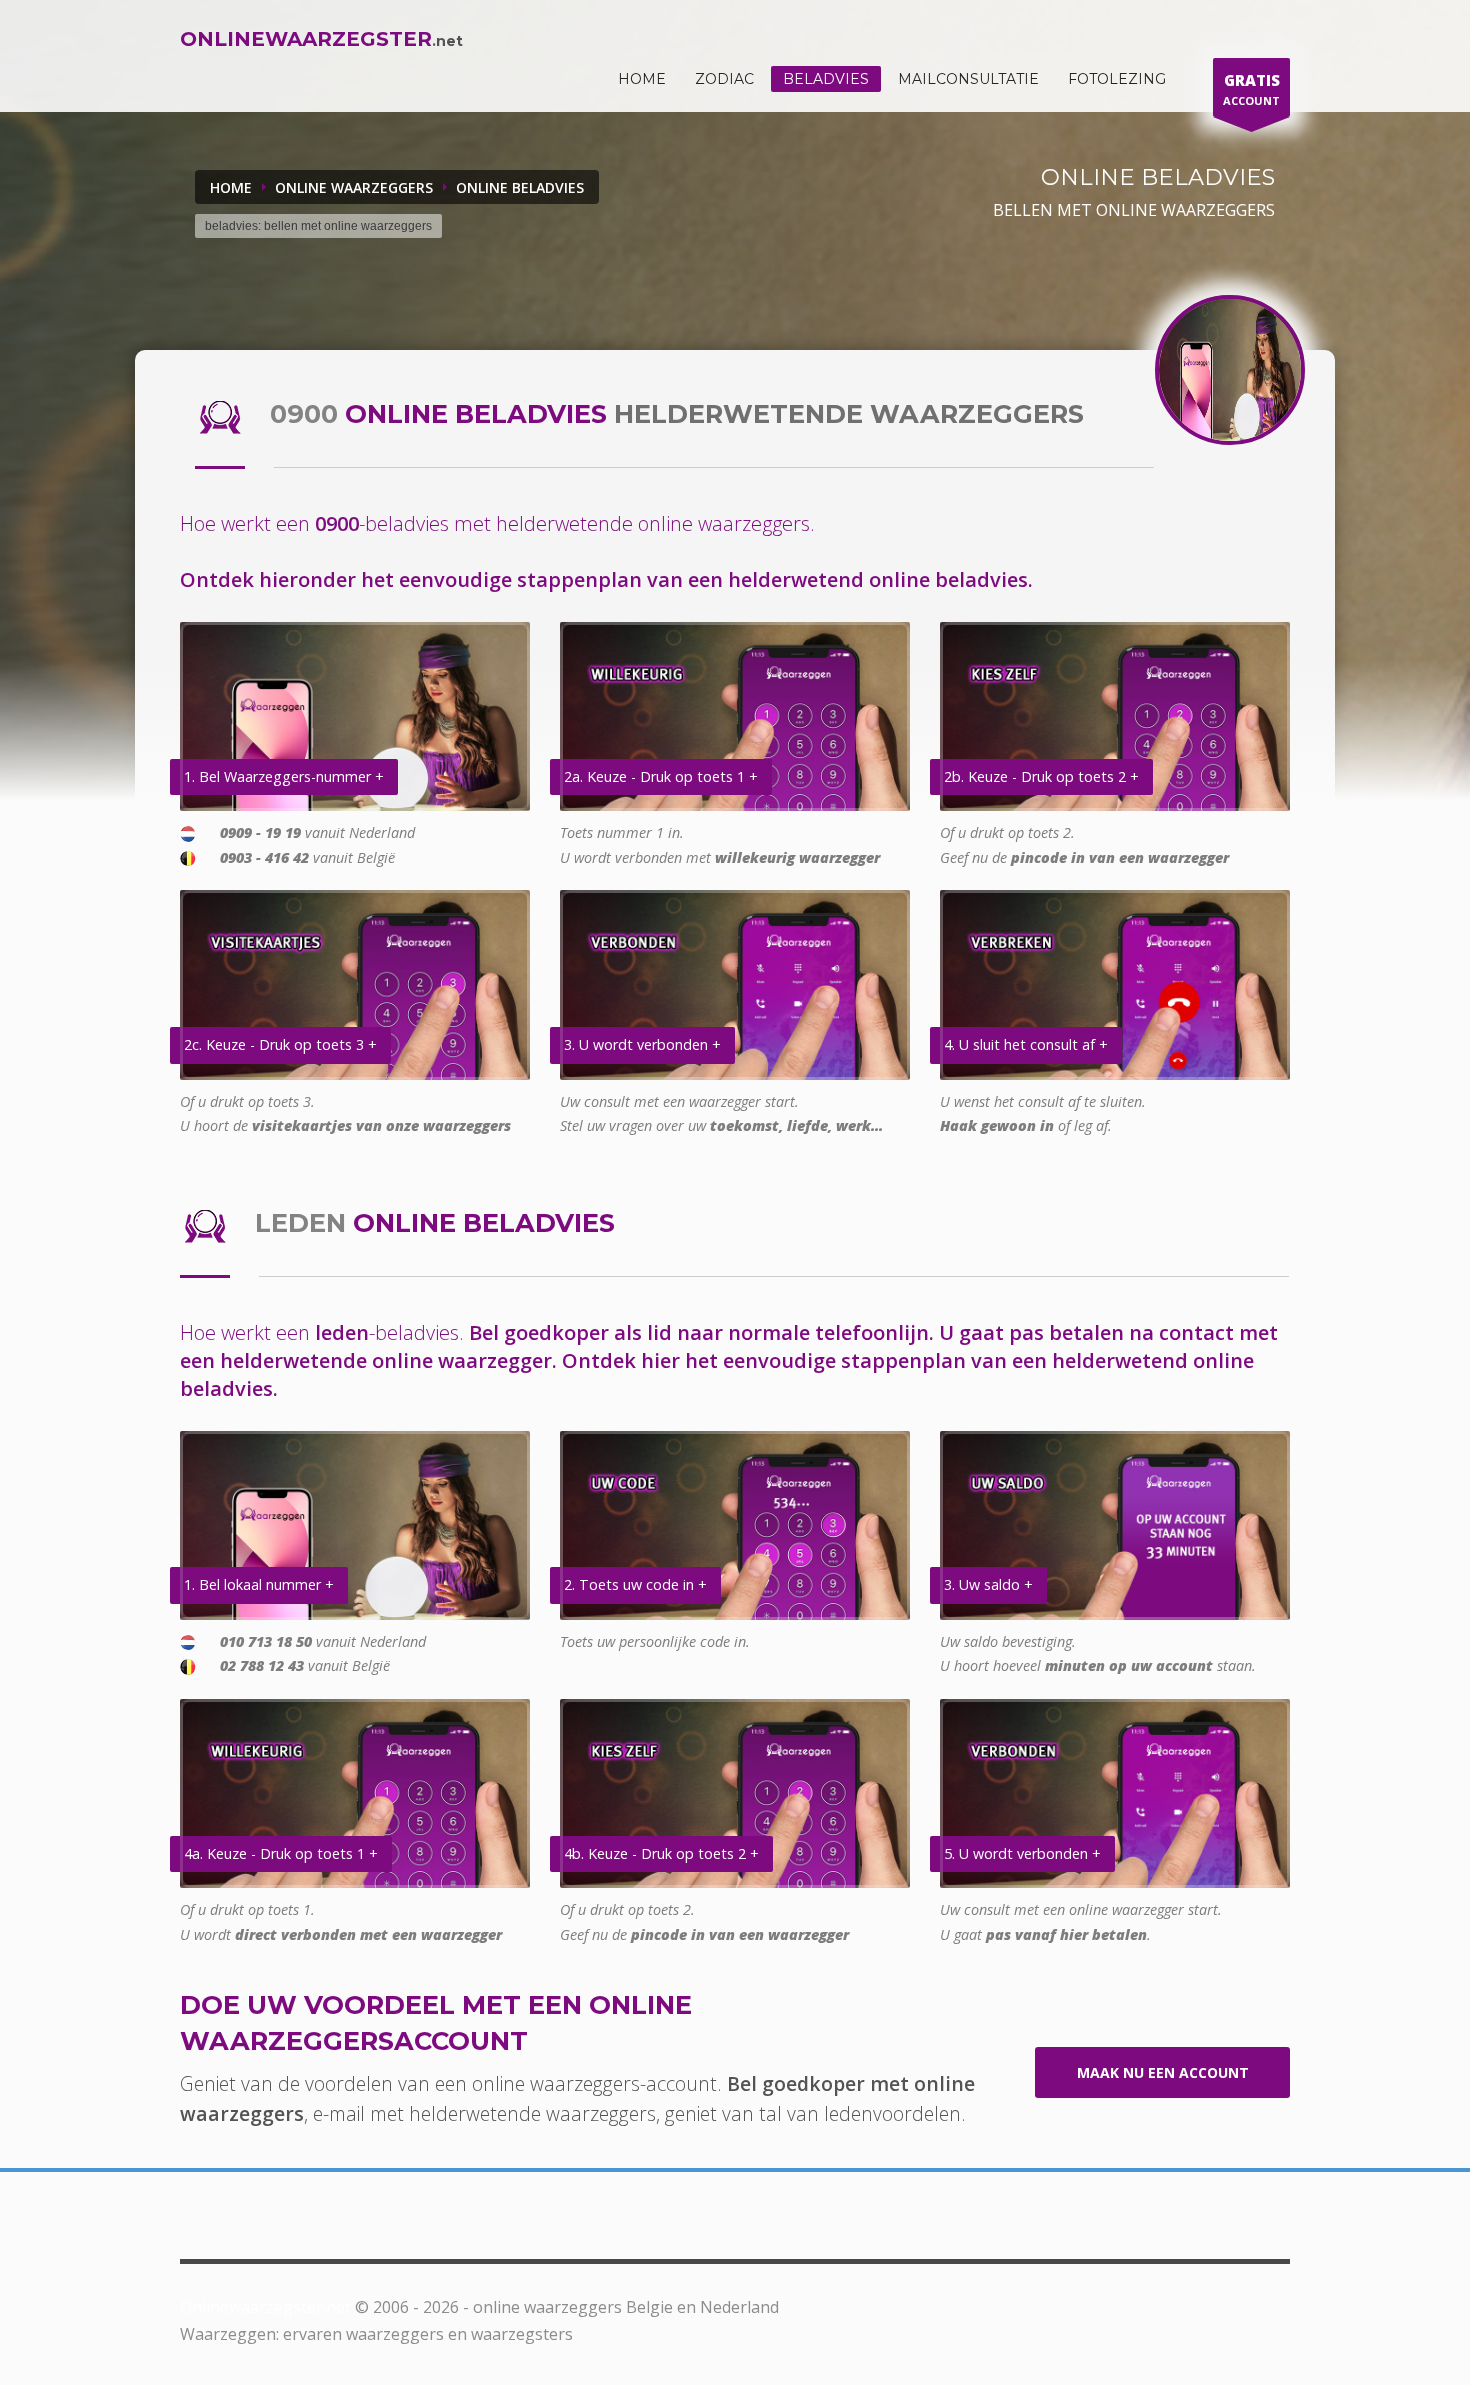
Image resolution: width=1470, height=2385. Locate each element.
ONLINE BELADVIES (520, 187)
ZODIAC (724, 79)
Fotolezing (1117, 79)
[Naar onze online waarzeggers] (1230, 370)
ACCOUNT (1251, 89)
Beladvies (826, 79)
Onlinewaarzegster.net (265, 2307)
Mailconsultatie (968, 79)
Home (231, 187)
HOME (642, 79)
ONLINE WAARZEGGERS (354, 187)
